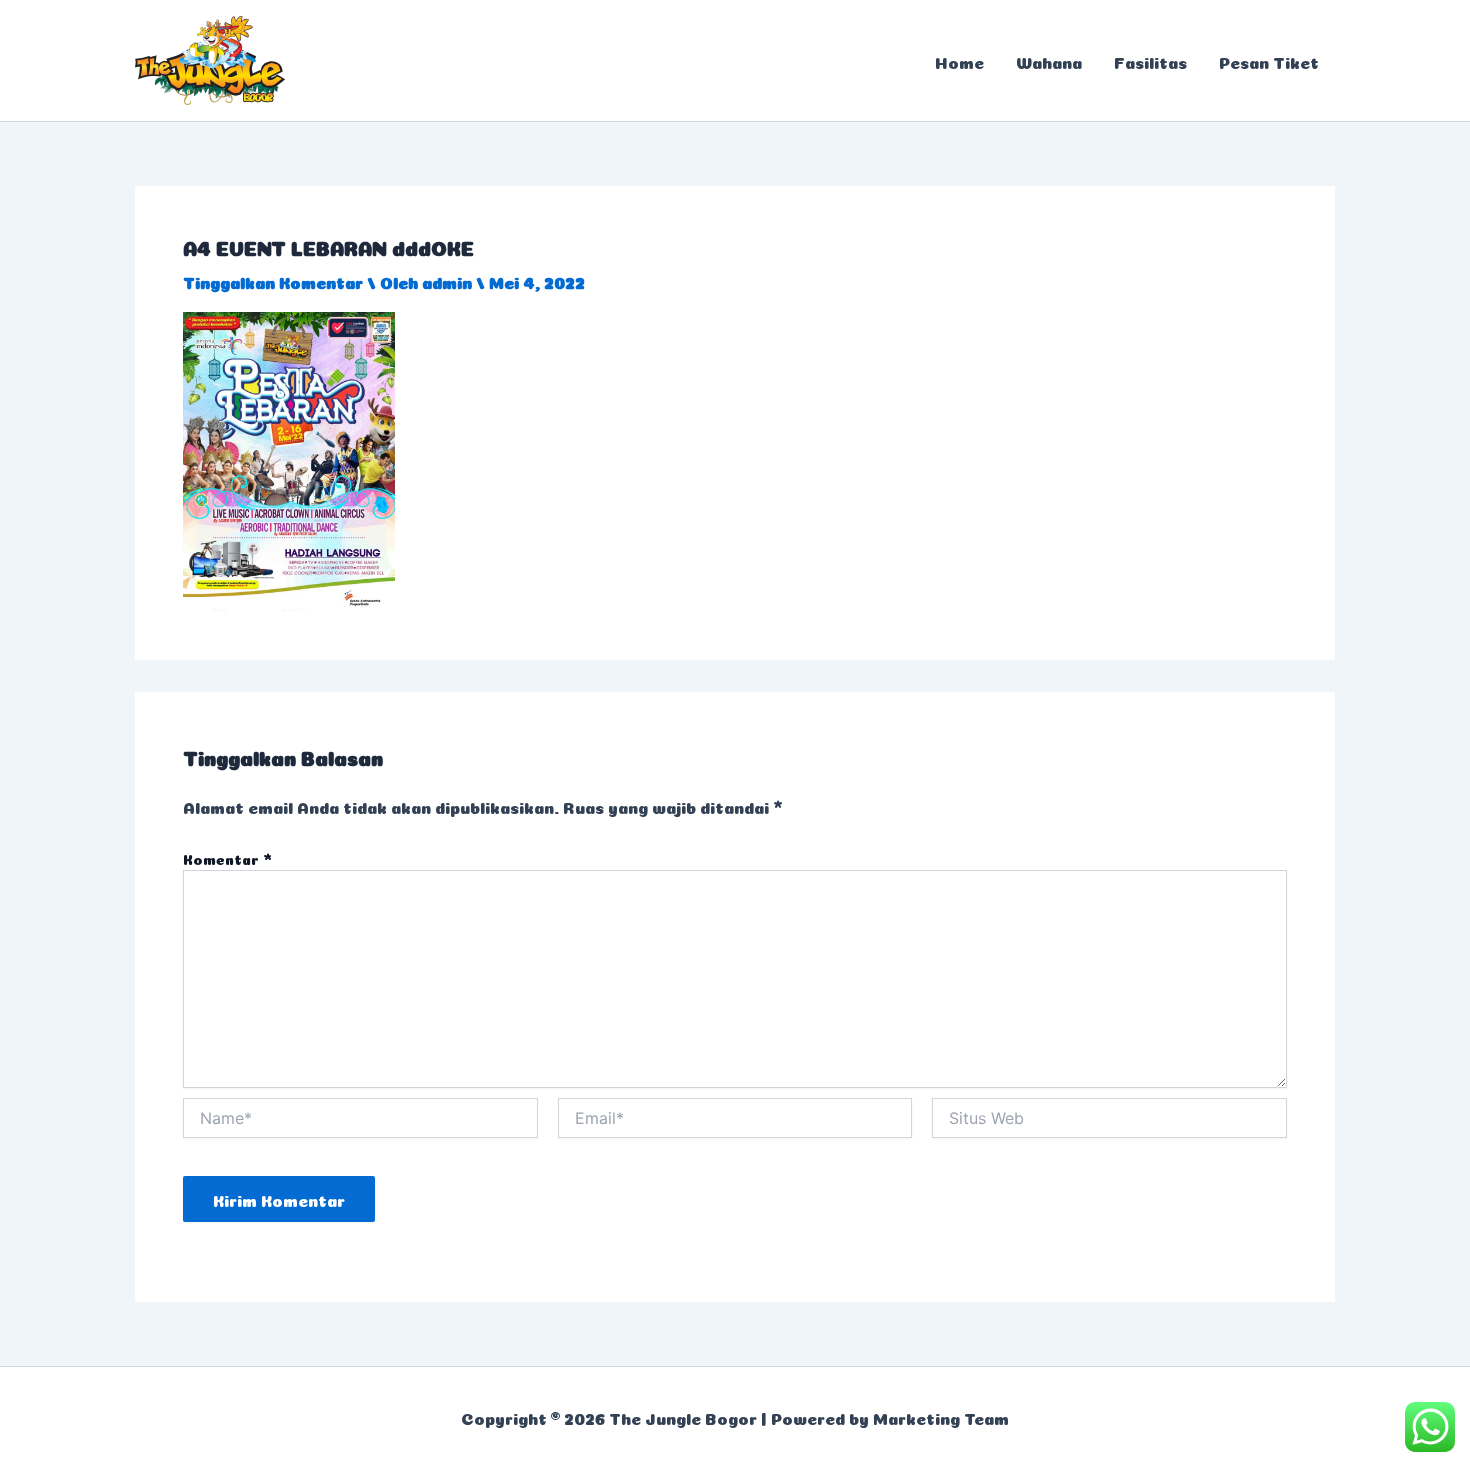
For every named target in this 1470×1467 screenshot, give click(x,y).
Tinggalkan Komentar (273, 281)
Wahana (1049, 61)
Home (959, 61)
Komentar (227, 858)
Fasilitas (1150, 61)
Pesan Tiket (1269, 61)
